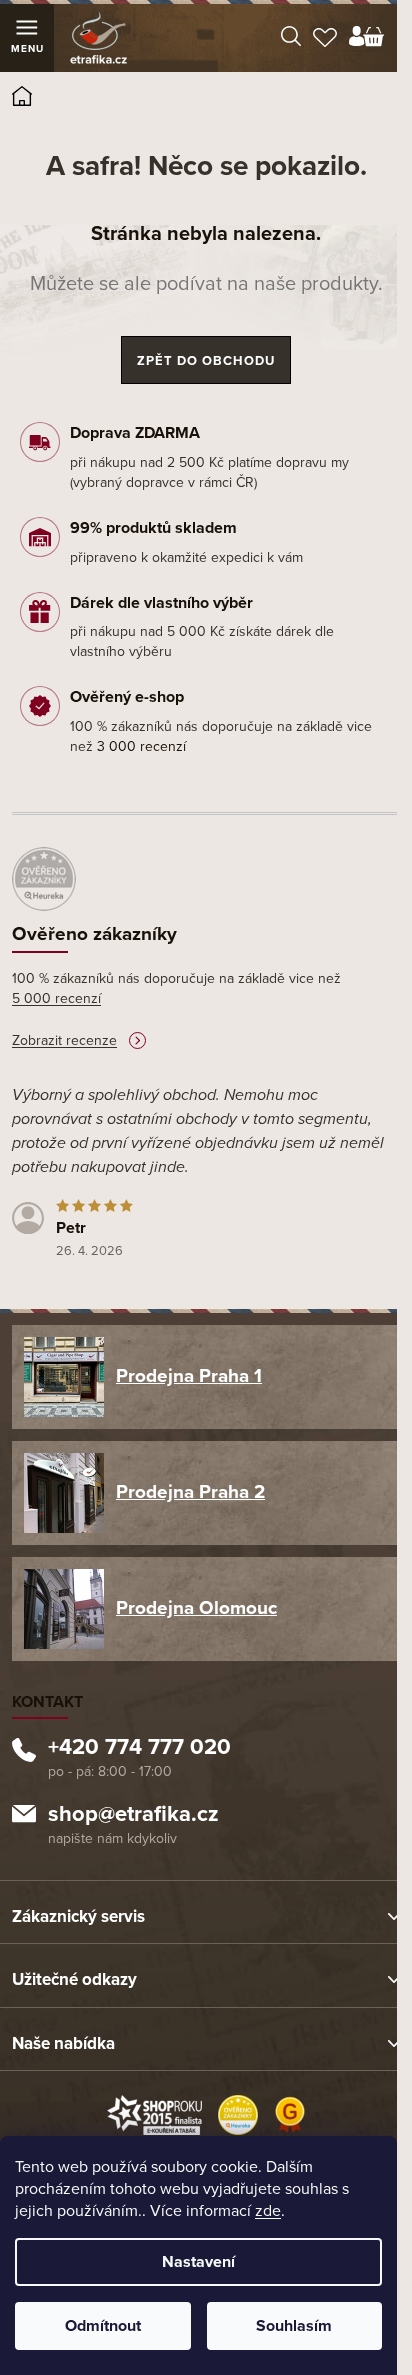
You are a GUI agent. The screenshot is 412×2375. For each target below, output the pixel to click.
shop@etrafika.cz (133, 1816)
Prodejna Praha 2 (190, 1492)
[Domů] (28, 99)
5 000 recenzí (56, 998)
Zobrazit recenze (64, 1040)
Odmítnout (103, 2326)
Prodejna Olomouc (196, 1608)
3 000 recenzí (141, 746)
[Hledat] (291, 38)
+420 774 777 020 (139, 1749)
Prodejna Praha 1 (189, 1376)
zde (268, 2211)
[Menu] (27, 38)
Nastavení (198, 2262)
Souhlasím (294, 2326)
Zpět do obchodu (206, 361)
